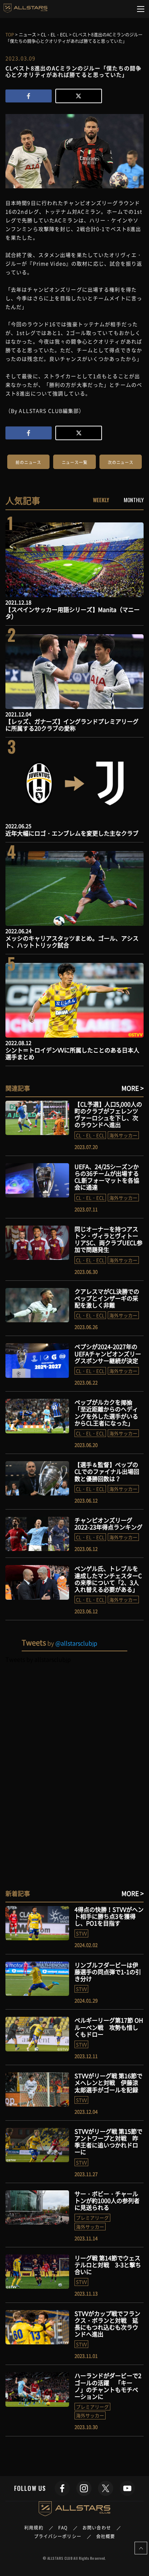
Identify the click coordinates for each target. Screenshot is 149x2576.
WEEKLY (101, 500)
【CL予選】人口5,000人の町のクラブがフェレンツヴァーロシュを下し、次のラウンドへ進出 (108, 1114)
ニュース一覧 (75, 462)
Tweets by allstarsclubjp (38, 1659)
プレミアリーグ (92, 2218)
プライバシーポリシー (58, 2536)
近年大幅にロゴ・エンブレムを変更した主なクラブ (72, 833)
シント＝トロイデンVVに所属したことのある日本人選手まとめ (72, 1053)
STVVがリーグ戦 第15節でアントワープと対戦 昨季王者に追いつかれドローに (108, 2142)
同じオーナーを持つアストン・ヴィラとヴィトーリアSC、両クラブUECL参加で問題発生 (108, 1239)
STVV (81, 1933)
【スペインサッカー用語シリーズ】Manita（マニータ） (73, 613)
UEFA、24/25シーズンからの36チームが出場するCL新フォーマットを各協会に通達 (107, 1177)
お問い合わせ (97, 2528)
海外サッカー (123, 1135)
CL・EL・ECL (90, 1135)
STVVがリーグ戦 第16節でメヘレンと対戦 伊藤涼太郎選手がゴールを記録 (108, 2082)
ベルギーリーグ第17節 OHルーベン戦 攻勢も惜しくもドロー (109, 2027)
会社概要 (106, 2536)
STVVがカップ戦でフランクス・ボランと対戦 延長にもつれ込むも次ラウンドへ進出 (107, 2324)
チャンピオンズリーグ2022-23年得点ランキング (108, 1523)
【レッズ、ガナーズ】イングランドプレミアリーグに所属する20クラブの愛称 (72, 725)
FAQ (63, 2528)
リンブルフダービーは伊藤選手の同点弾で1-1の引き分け (108, 1972)
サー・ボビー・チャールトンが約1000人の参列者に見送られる (107, 2200)
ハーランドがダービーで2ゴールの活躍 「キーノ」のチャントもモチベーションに (108, 2386)
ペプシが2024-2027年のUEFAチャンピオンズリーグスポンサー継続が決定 (108, 1353)
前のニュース (28, 462)
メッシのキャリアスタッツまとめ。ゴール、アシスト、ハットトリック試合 (72, 941)
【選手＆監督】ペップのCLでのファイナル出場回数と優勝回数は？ (107, 1471)
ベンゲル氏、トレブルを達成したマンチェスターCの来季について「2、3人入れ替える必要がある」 (108, 1579)
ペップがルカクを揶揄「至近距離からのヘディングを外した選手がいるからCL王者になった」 (106, 1412)
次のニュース (121, 462)
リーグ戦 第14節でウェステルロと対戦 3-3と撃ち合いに (108, 2265)
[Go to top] (141, 2548)
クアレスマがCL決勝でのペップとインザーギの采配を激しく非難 (107, 1298)
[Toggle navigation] (141, 9)
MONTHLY (134, 500)
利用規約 (34, 2528)
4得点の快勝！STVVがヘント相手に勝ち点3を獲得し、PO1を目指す (109, 1916)
